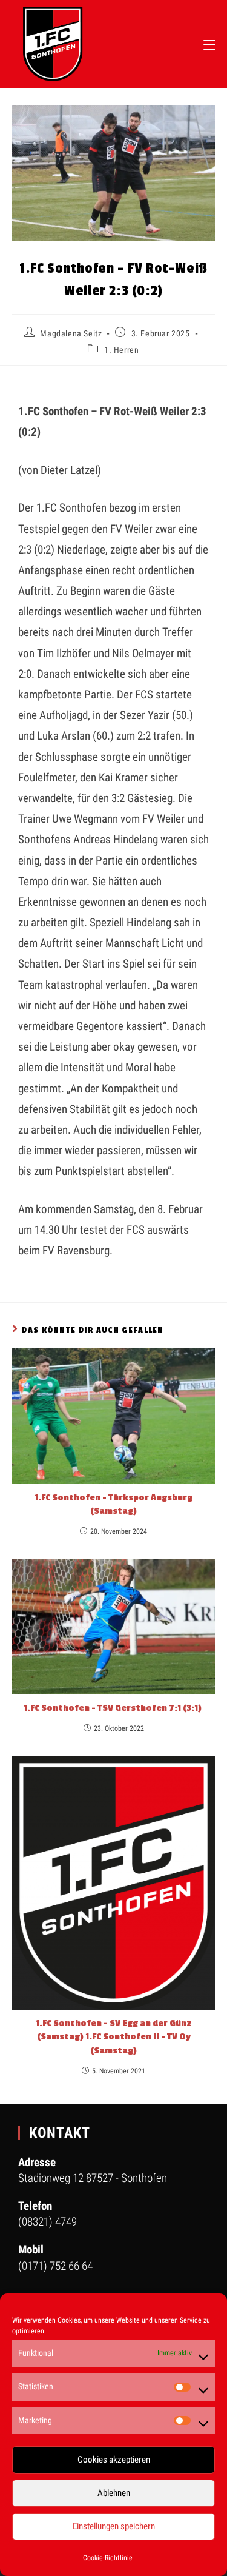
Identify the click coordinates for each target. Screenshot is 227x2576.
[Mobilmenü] (209, 44)
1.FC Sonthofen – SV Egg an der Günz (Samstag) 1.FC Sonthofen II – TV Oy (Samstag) (114, 2037)
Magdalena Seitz (71, 333)
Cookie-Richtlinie (108, 2558)
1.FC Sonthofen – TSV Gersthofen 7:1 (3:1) (113, 1708)
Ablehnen (114, 2493)
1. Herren (121, 350)
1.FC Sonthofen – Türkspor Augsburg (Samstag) (113, 1504)
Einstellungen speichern (114, 2526)
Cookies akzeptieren (114, 2460)
